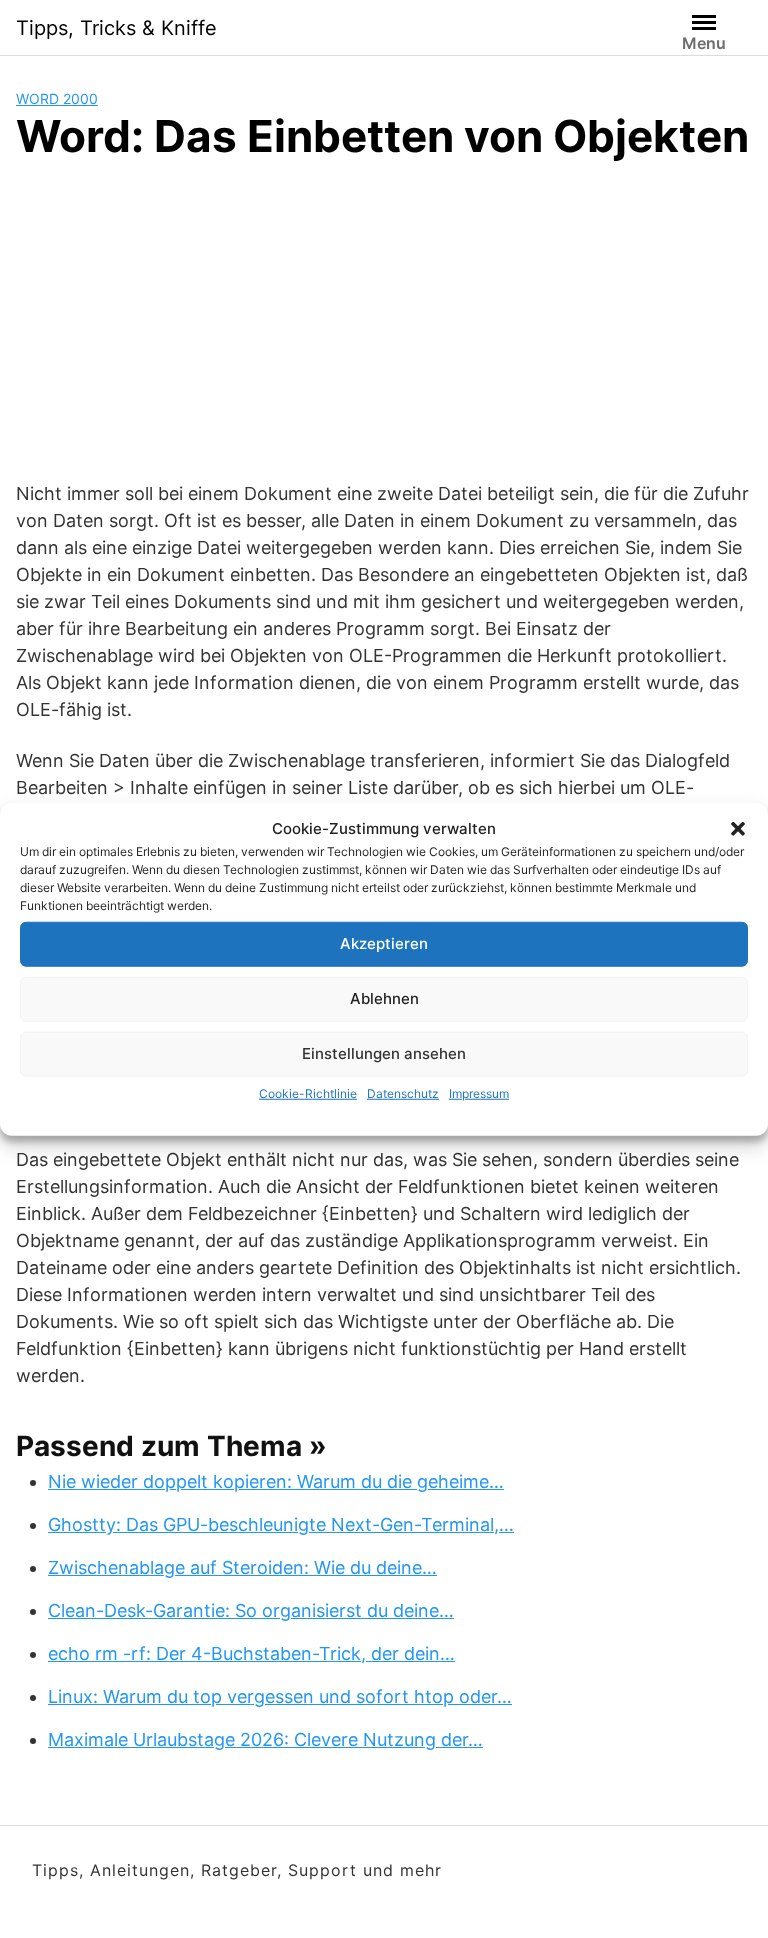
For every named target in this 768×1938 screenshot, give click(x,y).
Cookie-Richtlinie (308, 1092)
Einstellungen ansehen (384, 1053)
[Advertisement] (384, 330)
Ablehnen (384, 998)
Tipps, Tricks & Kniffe (116, 28)
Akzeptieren (384, 943)
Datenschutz (403, 1092)
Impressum (479, 1092)
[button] (738, 829)
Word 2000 (57, 98)
